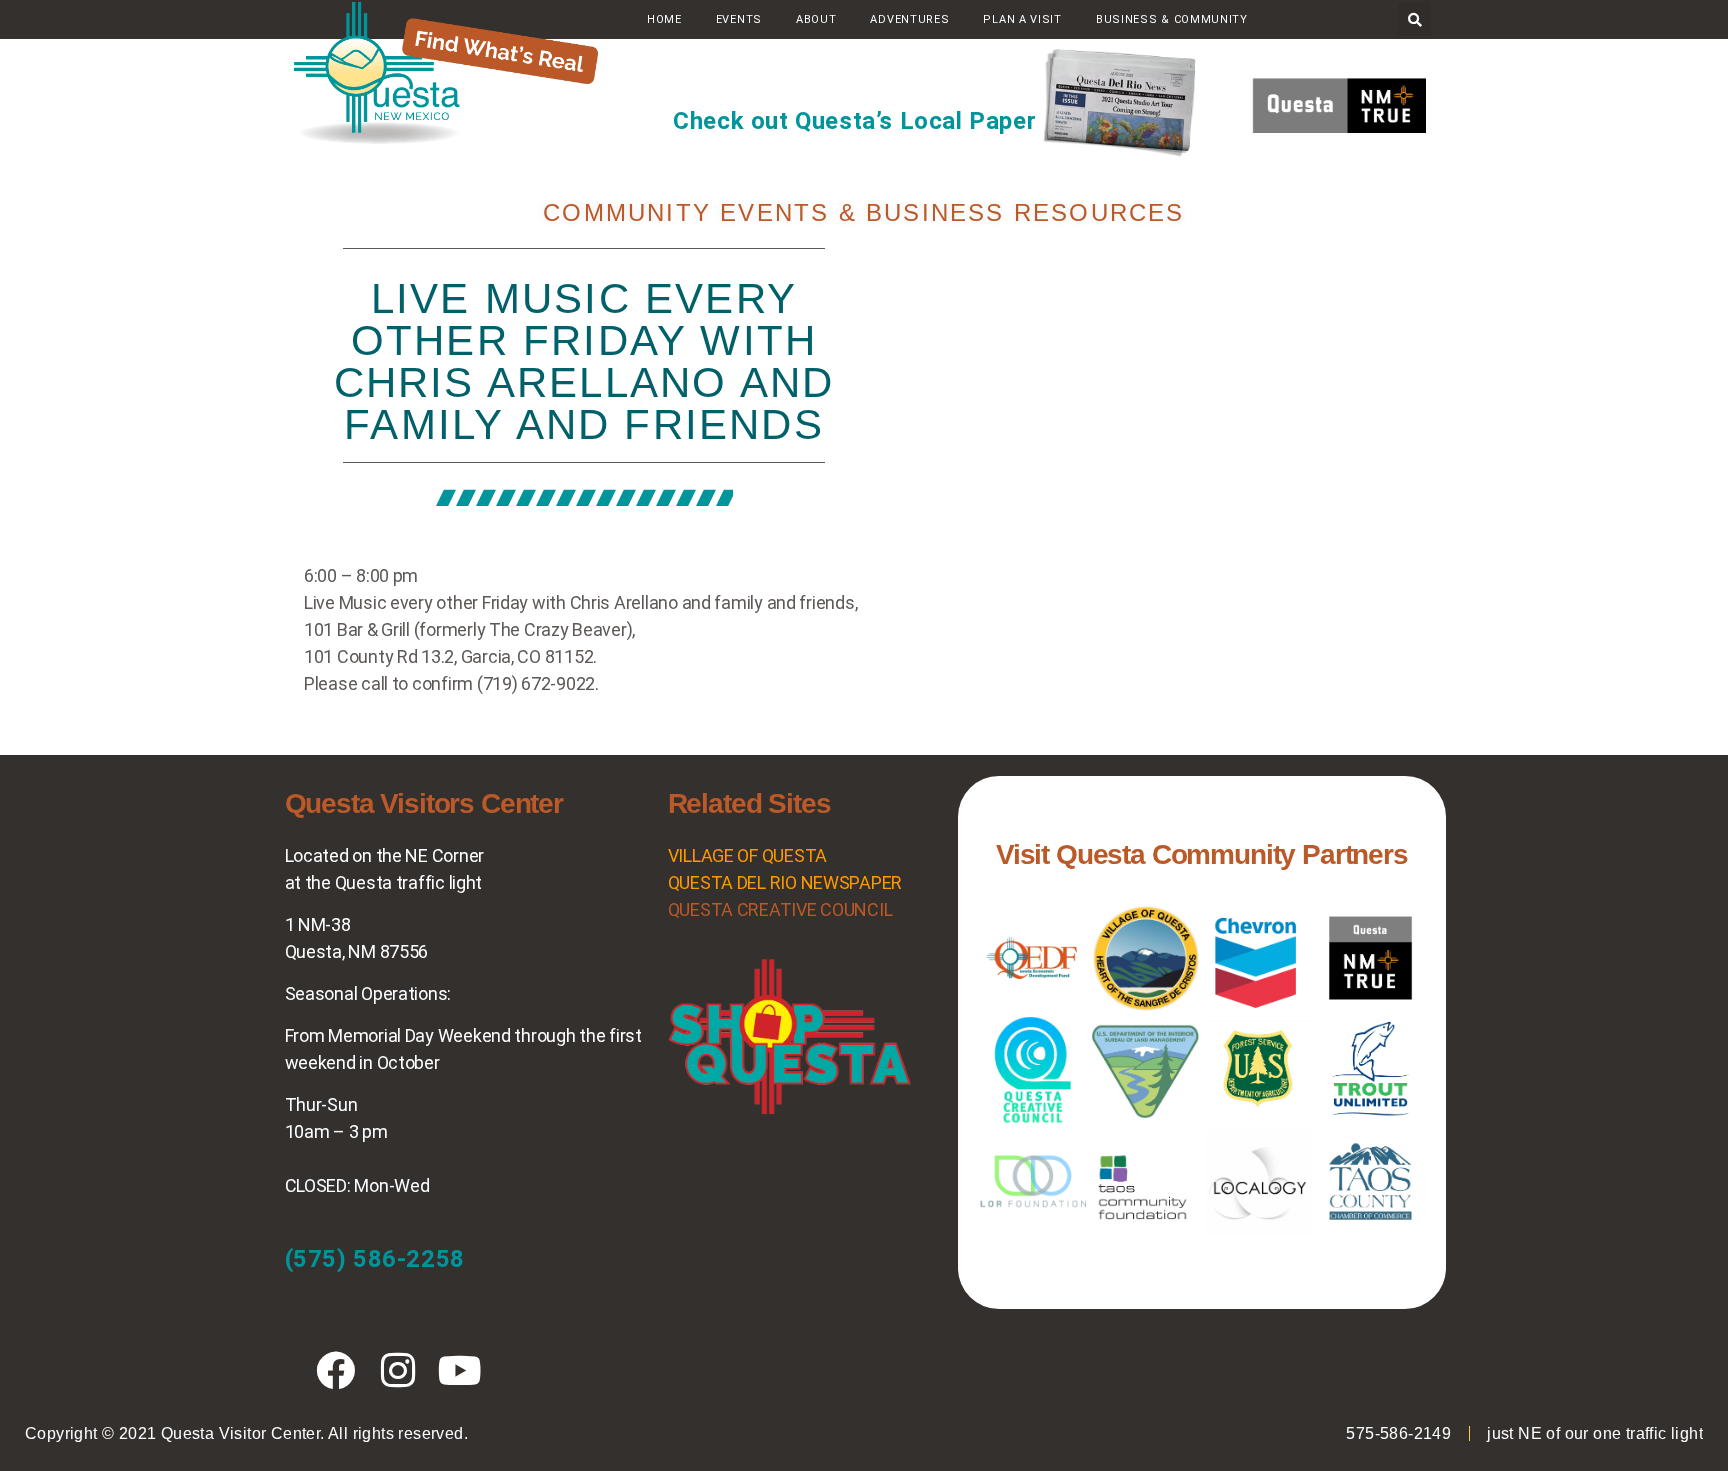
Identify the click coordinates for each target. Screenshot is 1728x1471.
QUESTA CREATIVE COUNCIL (780, 909)
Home (664, 19)
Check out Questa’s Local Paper (854, 121)
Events (739, 19)
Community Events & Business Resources (863, 212)
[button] (1414, 19)
